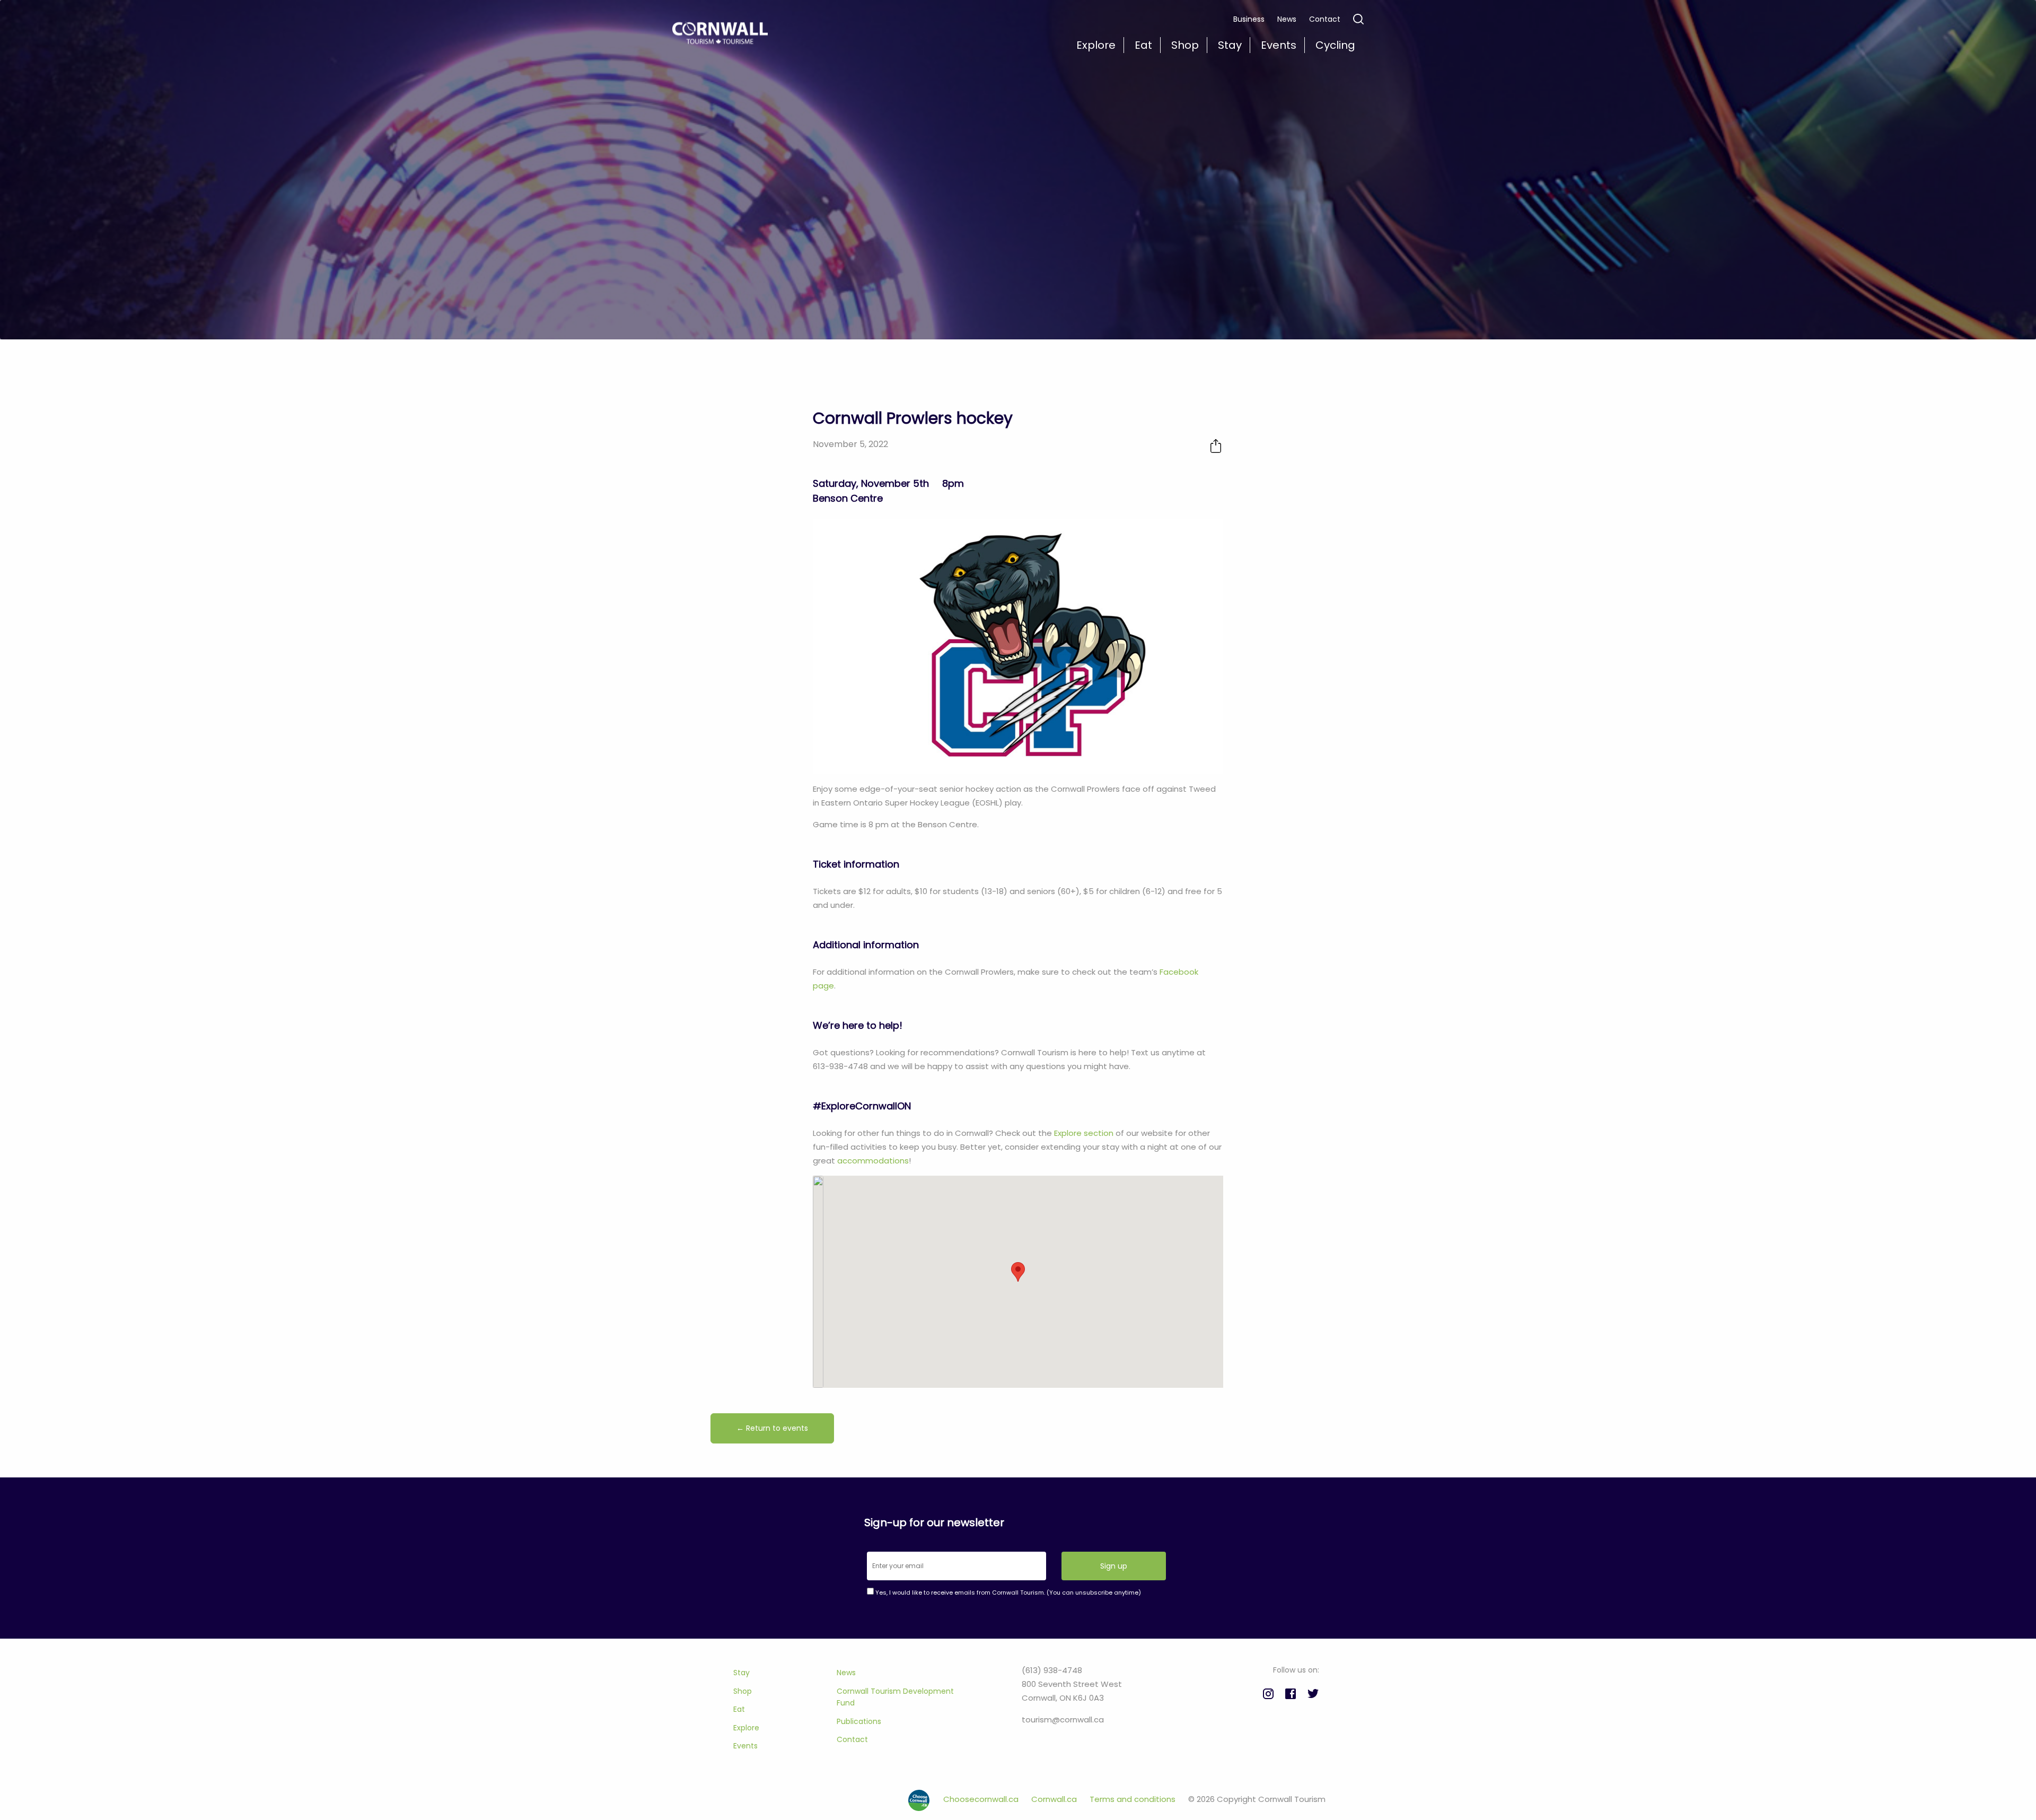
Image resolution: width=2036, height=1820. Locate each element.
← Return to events (772, 1428)
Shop (743, 1691)
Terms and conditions (1134, 1799)
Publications (859, 1721)
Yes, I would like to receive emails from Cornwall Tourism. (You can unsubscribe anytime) (1007, 1592)
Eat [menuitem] (1143, 45)
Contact (1325, 19)
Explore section (1084, 1133)
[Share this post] (1216, 446)
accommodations (873, 1161)
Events (745, 1746)
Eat (739, 1709)
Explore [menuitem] (1096, 45)
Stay (741, 1673)
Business (1249, 19)
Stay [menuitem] (1230, 45)
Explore (746, 1728)
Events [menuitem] (1279, 45)
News (1287, 19)
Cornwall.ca (1055, 1799)
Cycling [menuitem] (1335, 45)
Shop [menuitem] (1185, 45)
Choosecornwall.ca (982, 1799)
